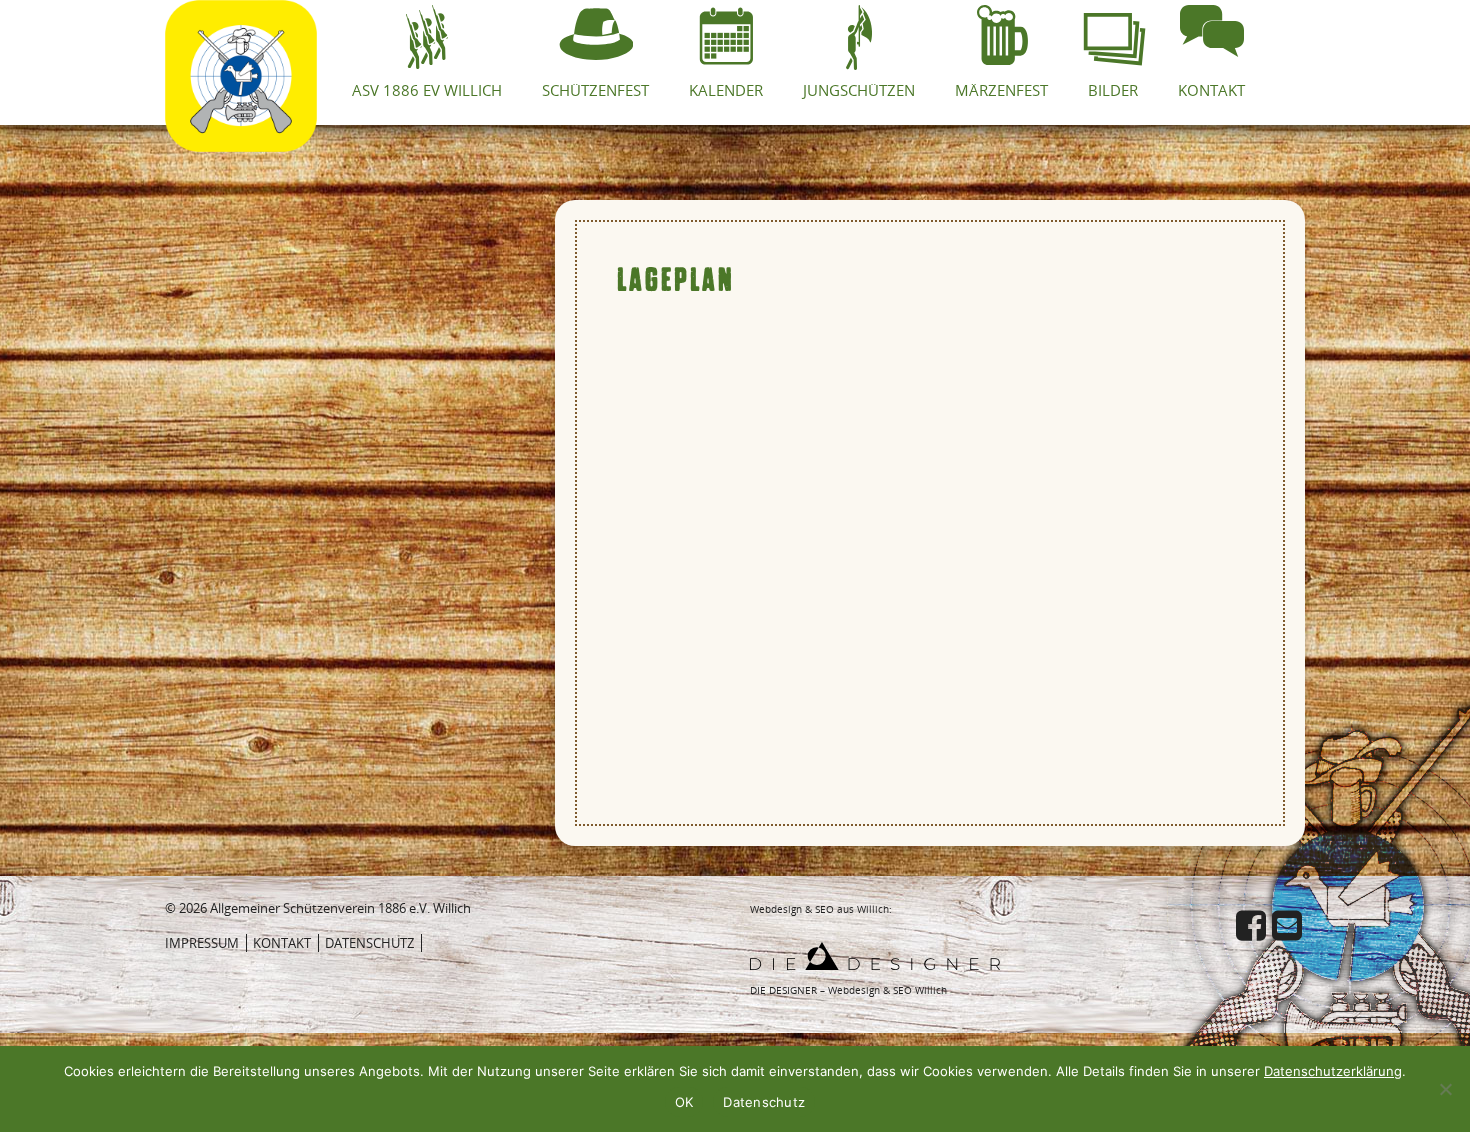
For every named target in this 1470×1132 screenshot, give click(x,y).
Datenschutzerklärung (1333, 1071)
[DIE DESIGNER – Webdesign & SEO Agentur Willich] (875, 954)
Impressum (202, 943)
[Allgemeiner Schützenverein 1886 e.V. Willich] (241, 25)
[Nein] (1445, 1089)
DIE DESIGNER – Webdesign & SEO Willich (848, 990)
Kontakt (282, 943)
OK (684, 1102)
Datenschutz (369, 943)
